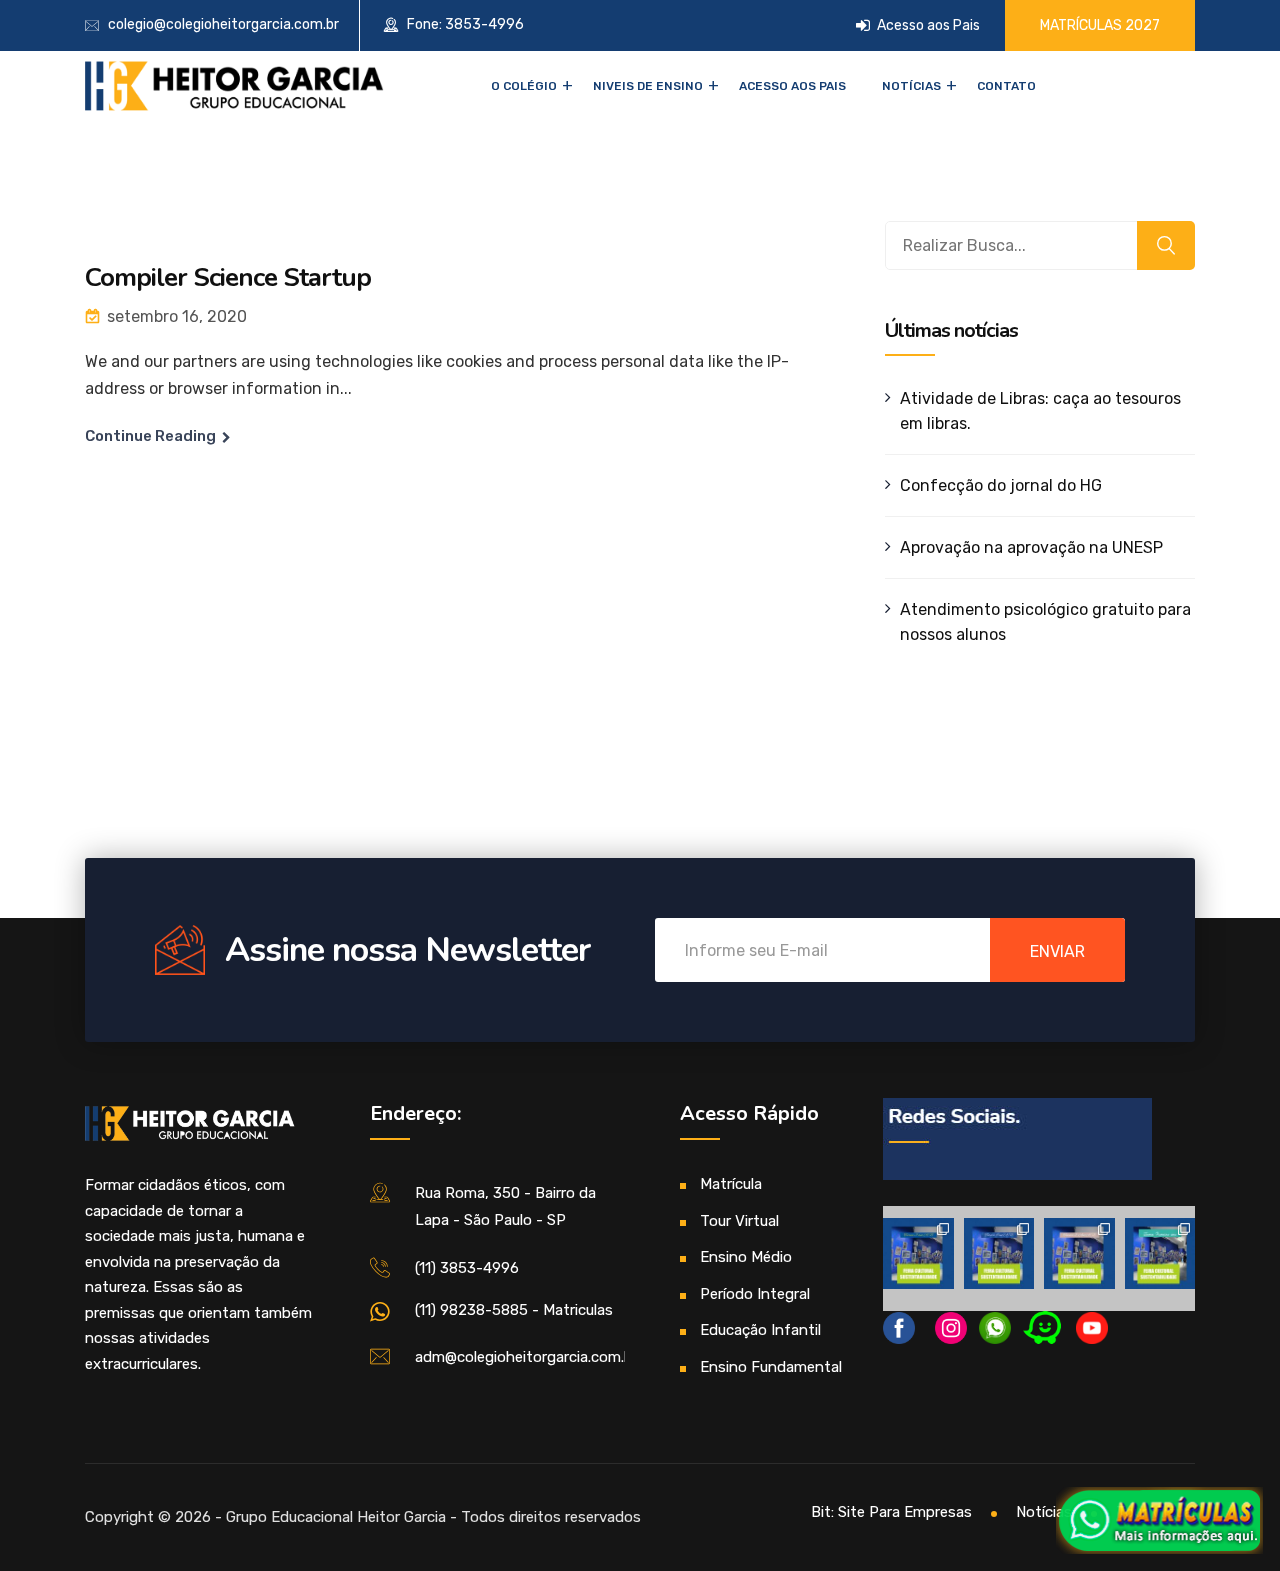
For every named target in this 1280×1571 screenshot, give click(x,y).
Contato (1006, 86)
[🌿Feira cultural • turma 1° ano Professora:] (1160, 1253)
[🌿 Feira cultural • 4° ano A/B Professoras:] (999, 1253)
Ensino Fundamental (771, 1367)
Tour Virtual (739, 1221)
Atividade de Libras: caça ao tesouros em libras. (1040, 411)
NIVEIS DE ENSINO (648, 86)
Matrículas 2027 (1100, 25)
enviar (1057, 951)
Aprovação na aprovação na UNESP (1031, 547)
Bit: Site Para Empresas (891, 1512)
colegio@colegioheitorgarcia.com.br (223, 24)
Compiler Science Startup (228, 277)
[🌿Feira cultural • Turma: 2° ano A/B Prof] (1079, 1253)
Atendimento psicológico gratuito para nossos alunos (1045, 622)
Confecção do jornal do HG (1001, 485)
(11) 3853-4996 (467, 1268)
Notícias (911, 86)
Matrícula (731, 1184)
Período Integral (755, 1294)
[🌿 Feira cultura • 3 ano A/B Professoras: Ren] (918, 1253)
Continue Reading (150, 436)
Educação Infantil (760, 1330)
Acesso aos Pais (927, 25)
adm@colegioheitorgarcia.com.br (526, 1357)
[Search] (1166, 245)
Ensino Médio (746, 1257)
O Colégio (524, 86)
